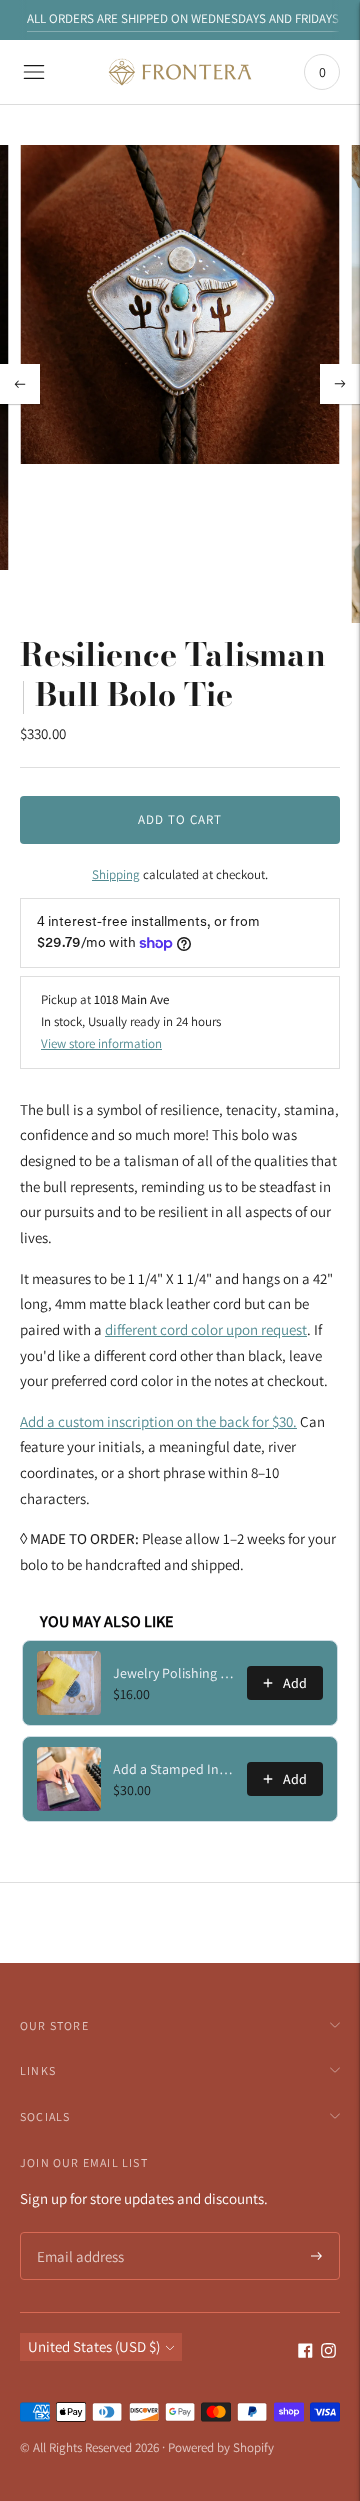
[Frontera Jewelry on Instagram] (328, 2352)
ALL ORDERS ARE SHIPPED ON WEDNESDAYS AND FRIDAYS (183, 18)
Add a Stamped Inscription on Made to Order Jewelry (174, 1769)
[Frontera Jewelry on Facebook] (305, 2352)
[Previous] (20, 384)
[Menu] (34, 72)
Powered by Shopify (221, 2447)
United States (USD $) (94, 2346)
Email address (77, 2233)
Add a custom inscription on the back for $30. (158, 1421)
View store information (101, 1043)
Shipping (116, 874)
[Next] (340, 384)
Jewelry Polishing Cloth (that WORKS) (174, 1673)
